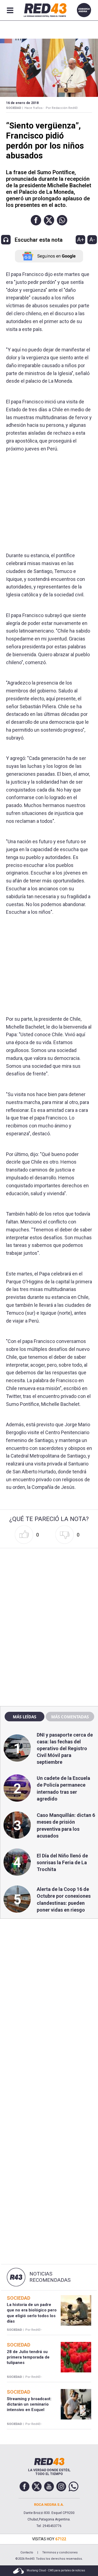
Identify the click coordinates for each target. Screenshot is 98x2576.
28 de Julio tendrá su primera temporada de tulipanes (28, 2357)
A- (92, 240)
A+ (81, 240)
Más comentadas (70, 1717)
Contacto (27, 2552)
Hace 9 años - (34, 108)
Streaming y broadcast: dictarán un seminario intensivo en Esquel (29, 2404)
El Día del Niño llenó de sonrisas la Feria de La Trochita (62, 1862)
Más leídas (24, 1717)
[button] (36, 220)
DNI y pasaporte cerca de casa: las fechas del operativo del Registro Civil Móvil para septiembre (65, 1749)
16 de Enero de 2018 (22, 103)
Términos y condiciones (60, 2552)
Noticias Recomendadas (50, 2277)
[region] (49, 1585)
